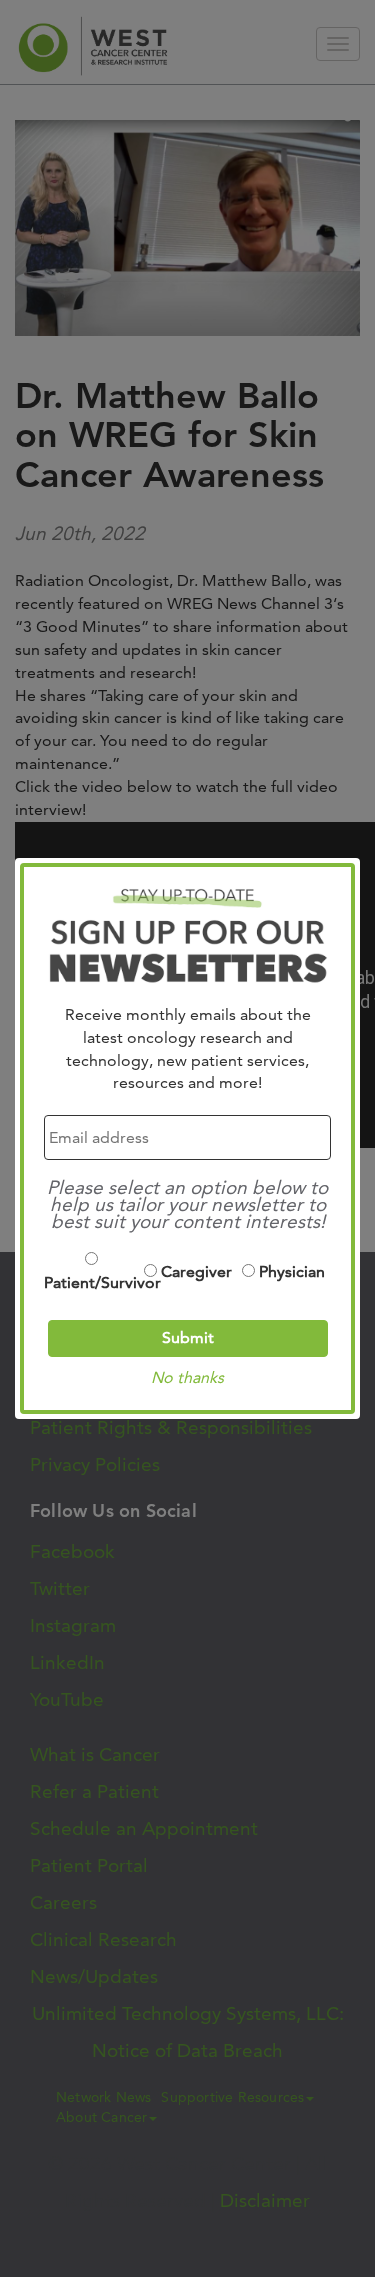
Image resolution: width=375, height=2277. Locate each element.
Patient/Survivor (92, 1282)
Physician (292, 1271)
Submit (188, 1337)
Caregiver (196, 1271)
